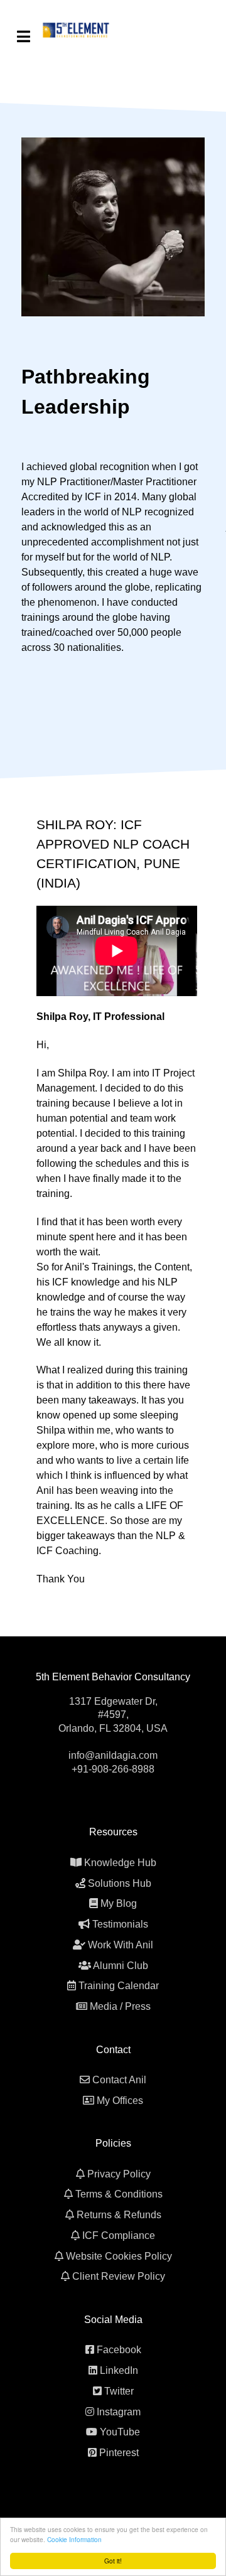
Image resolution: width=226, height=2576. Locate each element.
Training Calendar (119, 1986)
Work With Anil (121, 1945)
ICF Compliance (119, 2235)
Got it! (113, 2561)
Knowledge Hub (120, 1863)
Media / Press (120, 2006)
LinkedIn (119, 2370)
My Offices (120, 2101)
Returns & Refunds (119, 2215)
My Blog (119, 1903)
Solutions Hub (120, 1883)
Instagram (119, 2412)
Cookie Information (74, 2539)
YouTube (120, 2432)
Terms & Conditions (119, 2194)
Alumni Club (121, 1966)
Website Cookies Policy (119, 2256)
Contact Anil (119, 2080)
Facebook (119, 2350)
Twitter (119, 2391)
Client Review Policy (119, 2276)
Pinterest (119, 2453)
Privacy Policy (119, 2174)
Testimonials (120, 1924)
